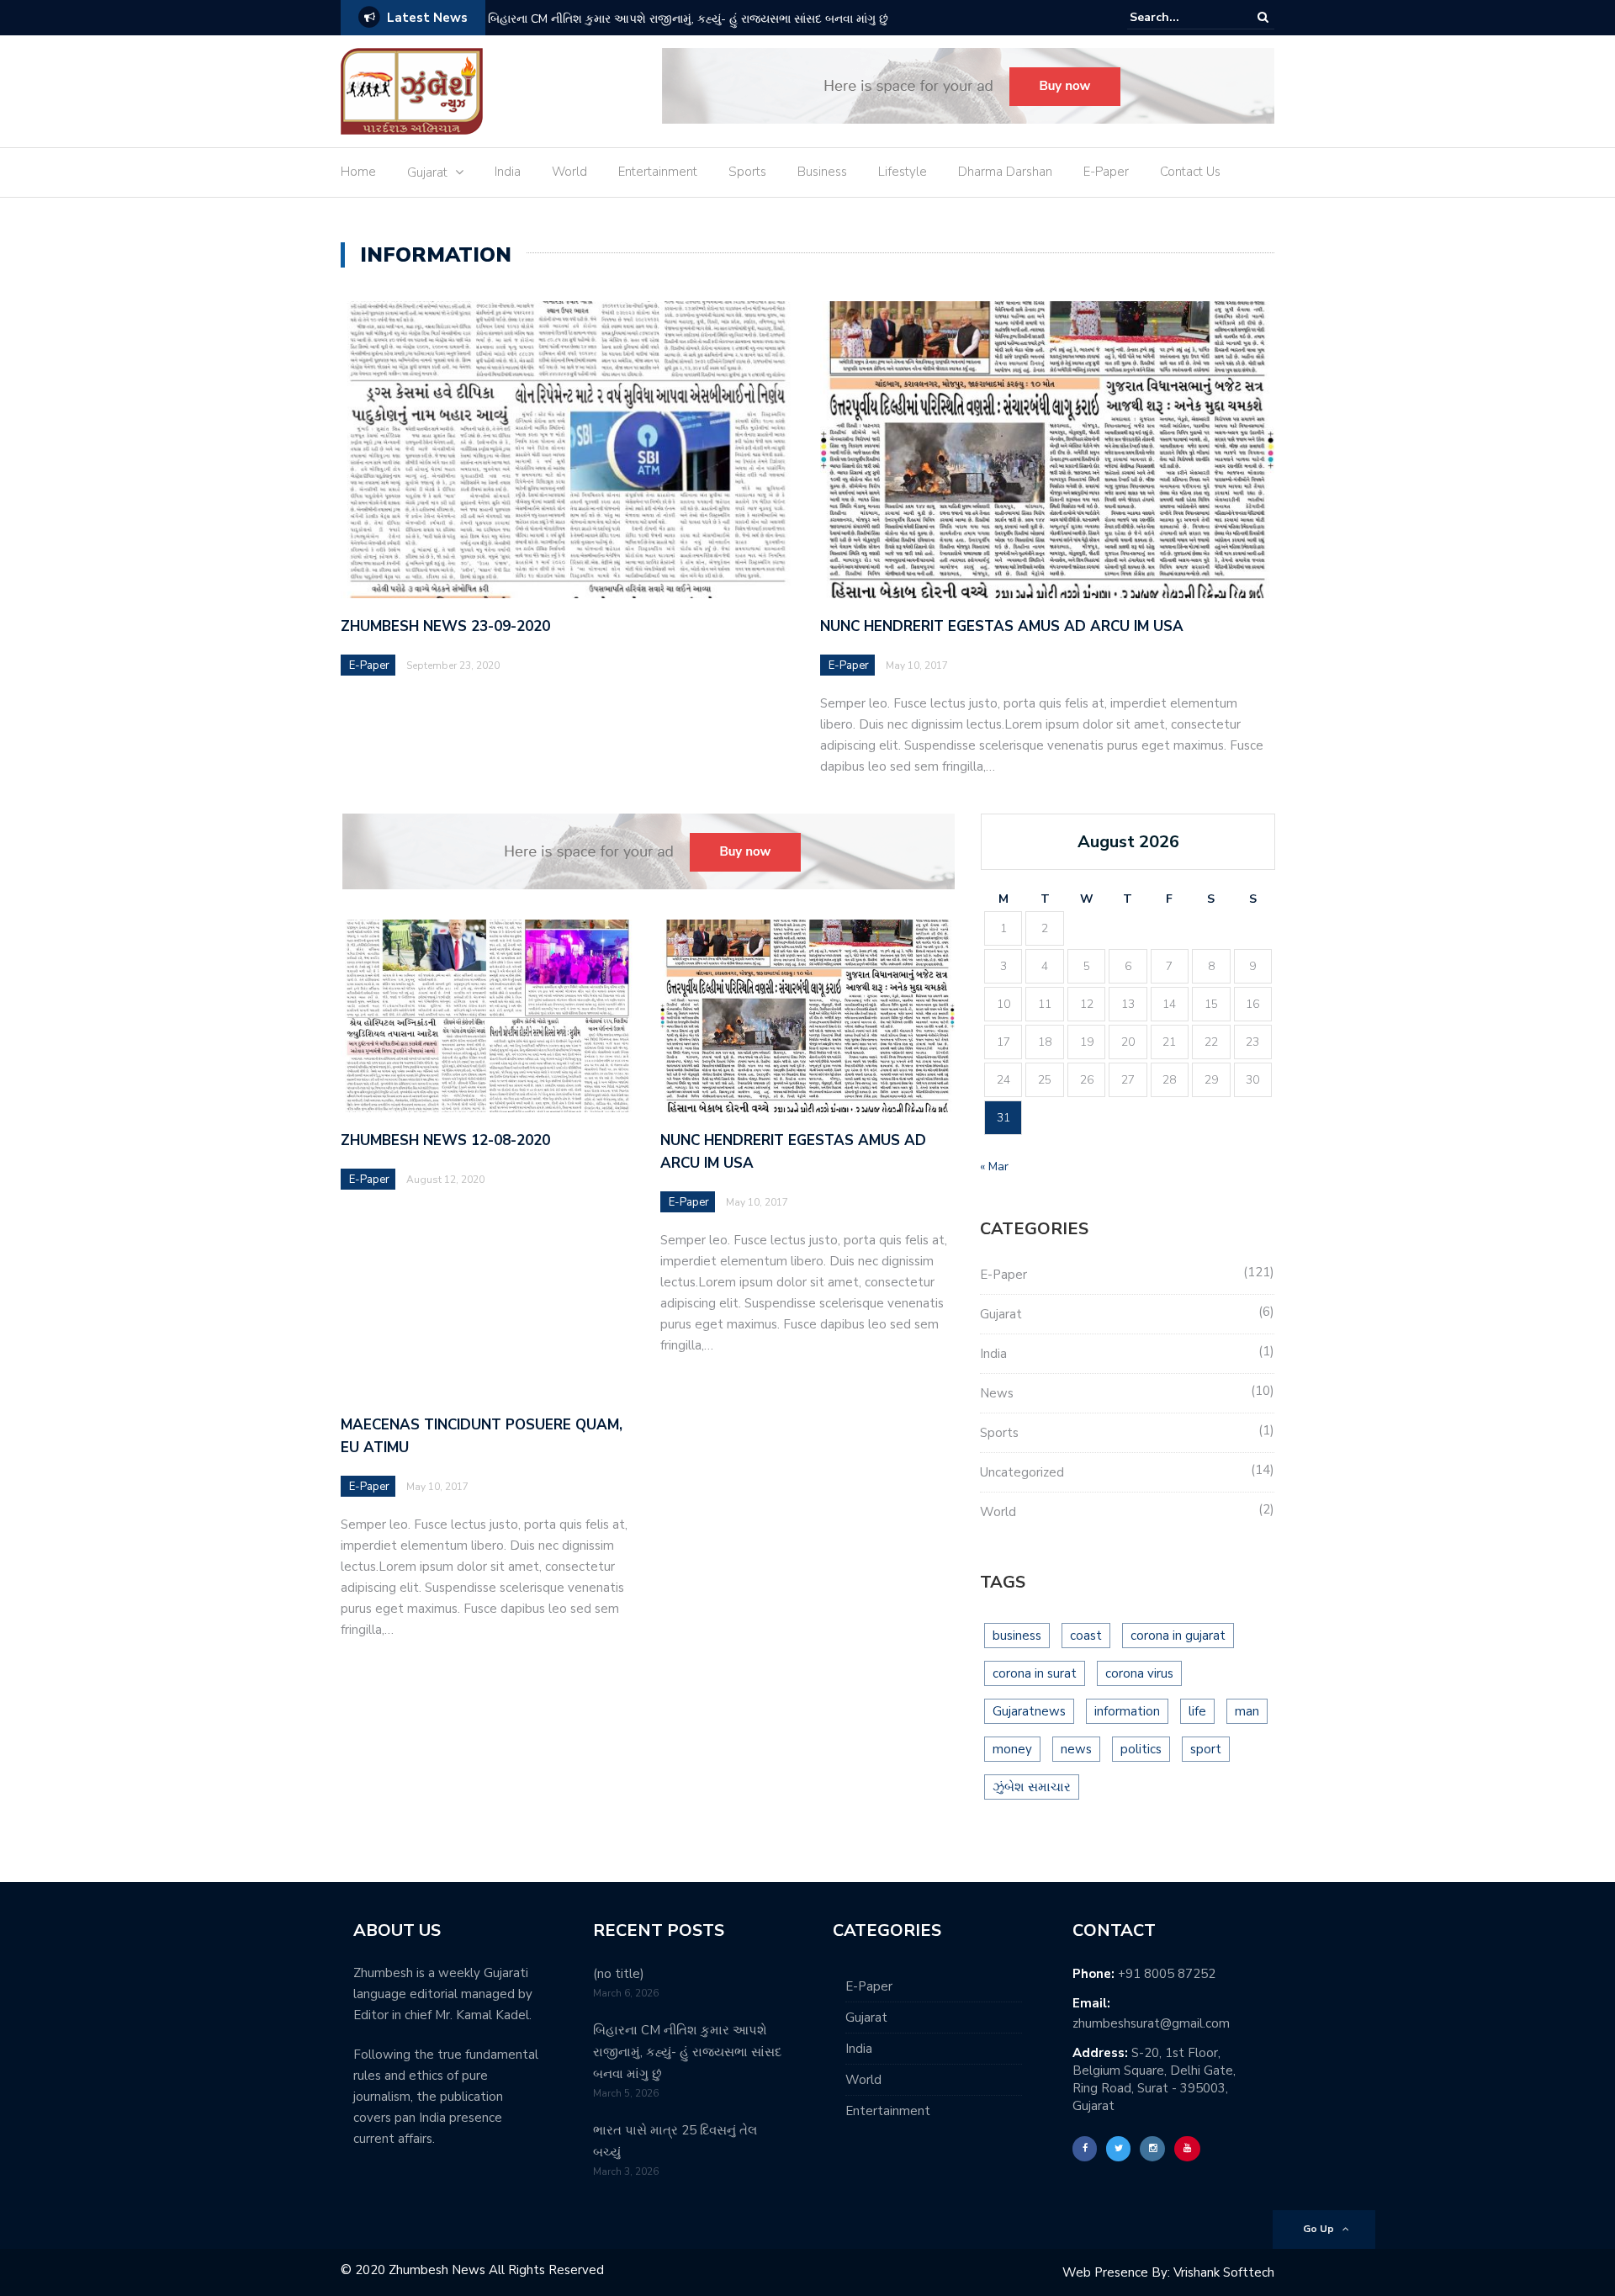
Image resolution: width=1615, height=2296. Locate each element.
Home (358, 172)
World (569, 172)
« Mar (994, 1167)
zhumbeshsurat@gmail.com (1151, 2023)
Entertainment (658, 172)
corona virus (1139, 1673)
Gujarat (427, 172)
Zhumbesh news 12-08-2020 (445, 1140)
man (1247, 1711)
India (508, 172)
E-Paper (1106, 172)
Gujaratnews (1029, 1711)
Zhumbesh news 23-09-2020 (445, 626)
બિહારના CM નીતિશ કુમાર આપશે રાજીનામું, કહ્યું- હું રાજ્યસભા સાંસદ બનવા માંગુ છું (688, 19)
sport (1206, 1749)
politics (1141, 1749)
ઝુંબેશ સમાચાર (1032, 1787)
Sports (747, 172)
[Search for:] (1181, 17)
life (1197, 1711)
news (1076, 1749)
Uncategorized (1022, 1472)
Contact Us (1190, 172)
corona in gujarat (1178, 1636)
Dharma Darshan (1005, 172)
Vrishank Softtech (1224, 2272)
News (997, 1393)
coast (1086, 1636)
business (1017, 1636)
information (1127, 1711)
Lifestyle (903, 172)
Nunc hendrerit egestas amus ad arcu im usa (1002, 626)
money (1012, 1749)
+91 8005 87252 (1167, 1974)
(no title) (619, 1974)
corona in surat (1035, 1673)
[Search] (1263, 17)
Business (822, 172)
